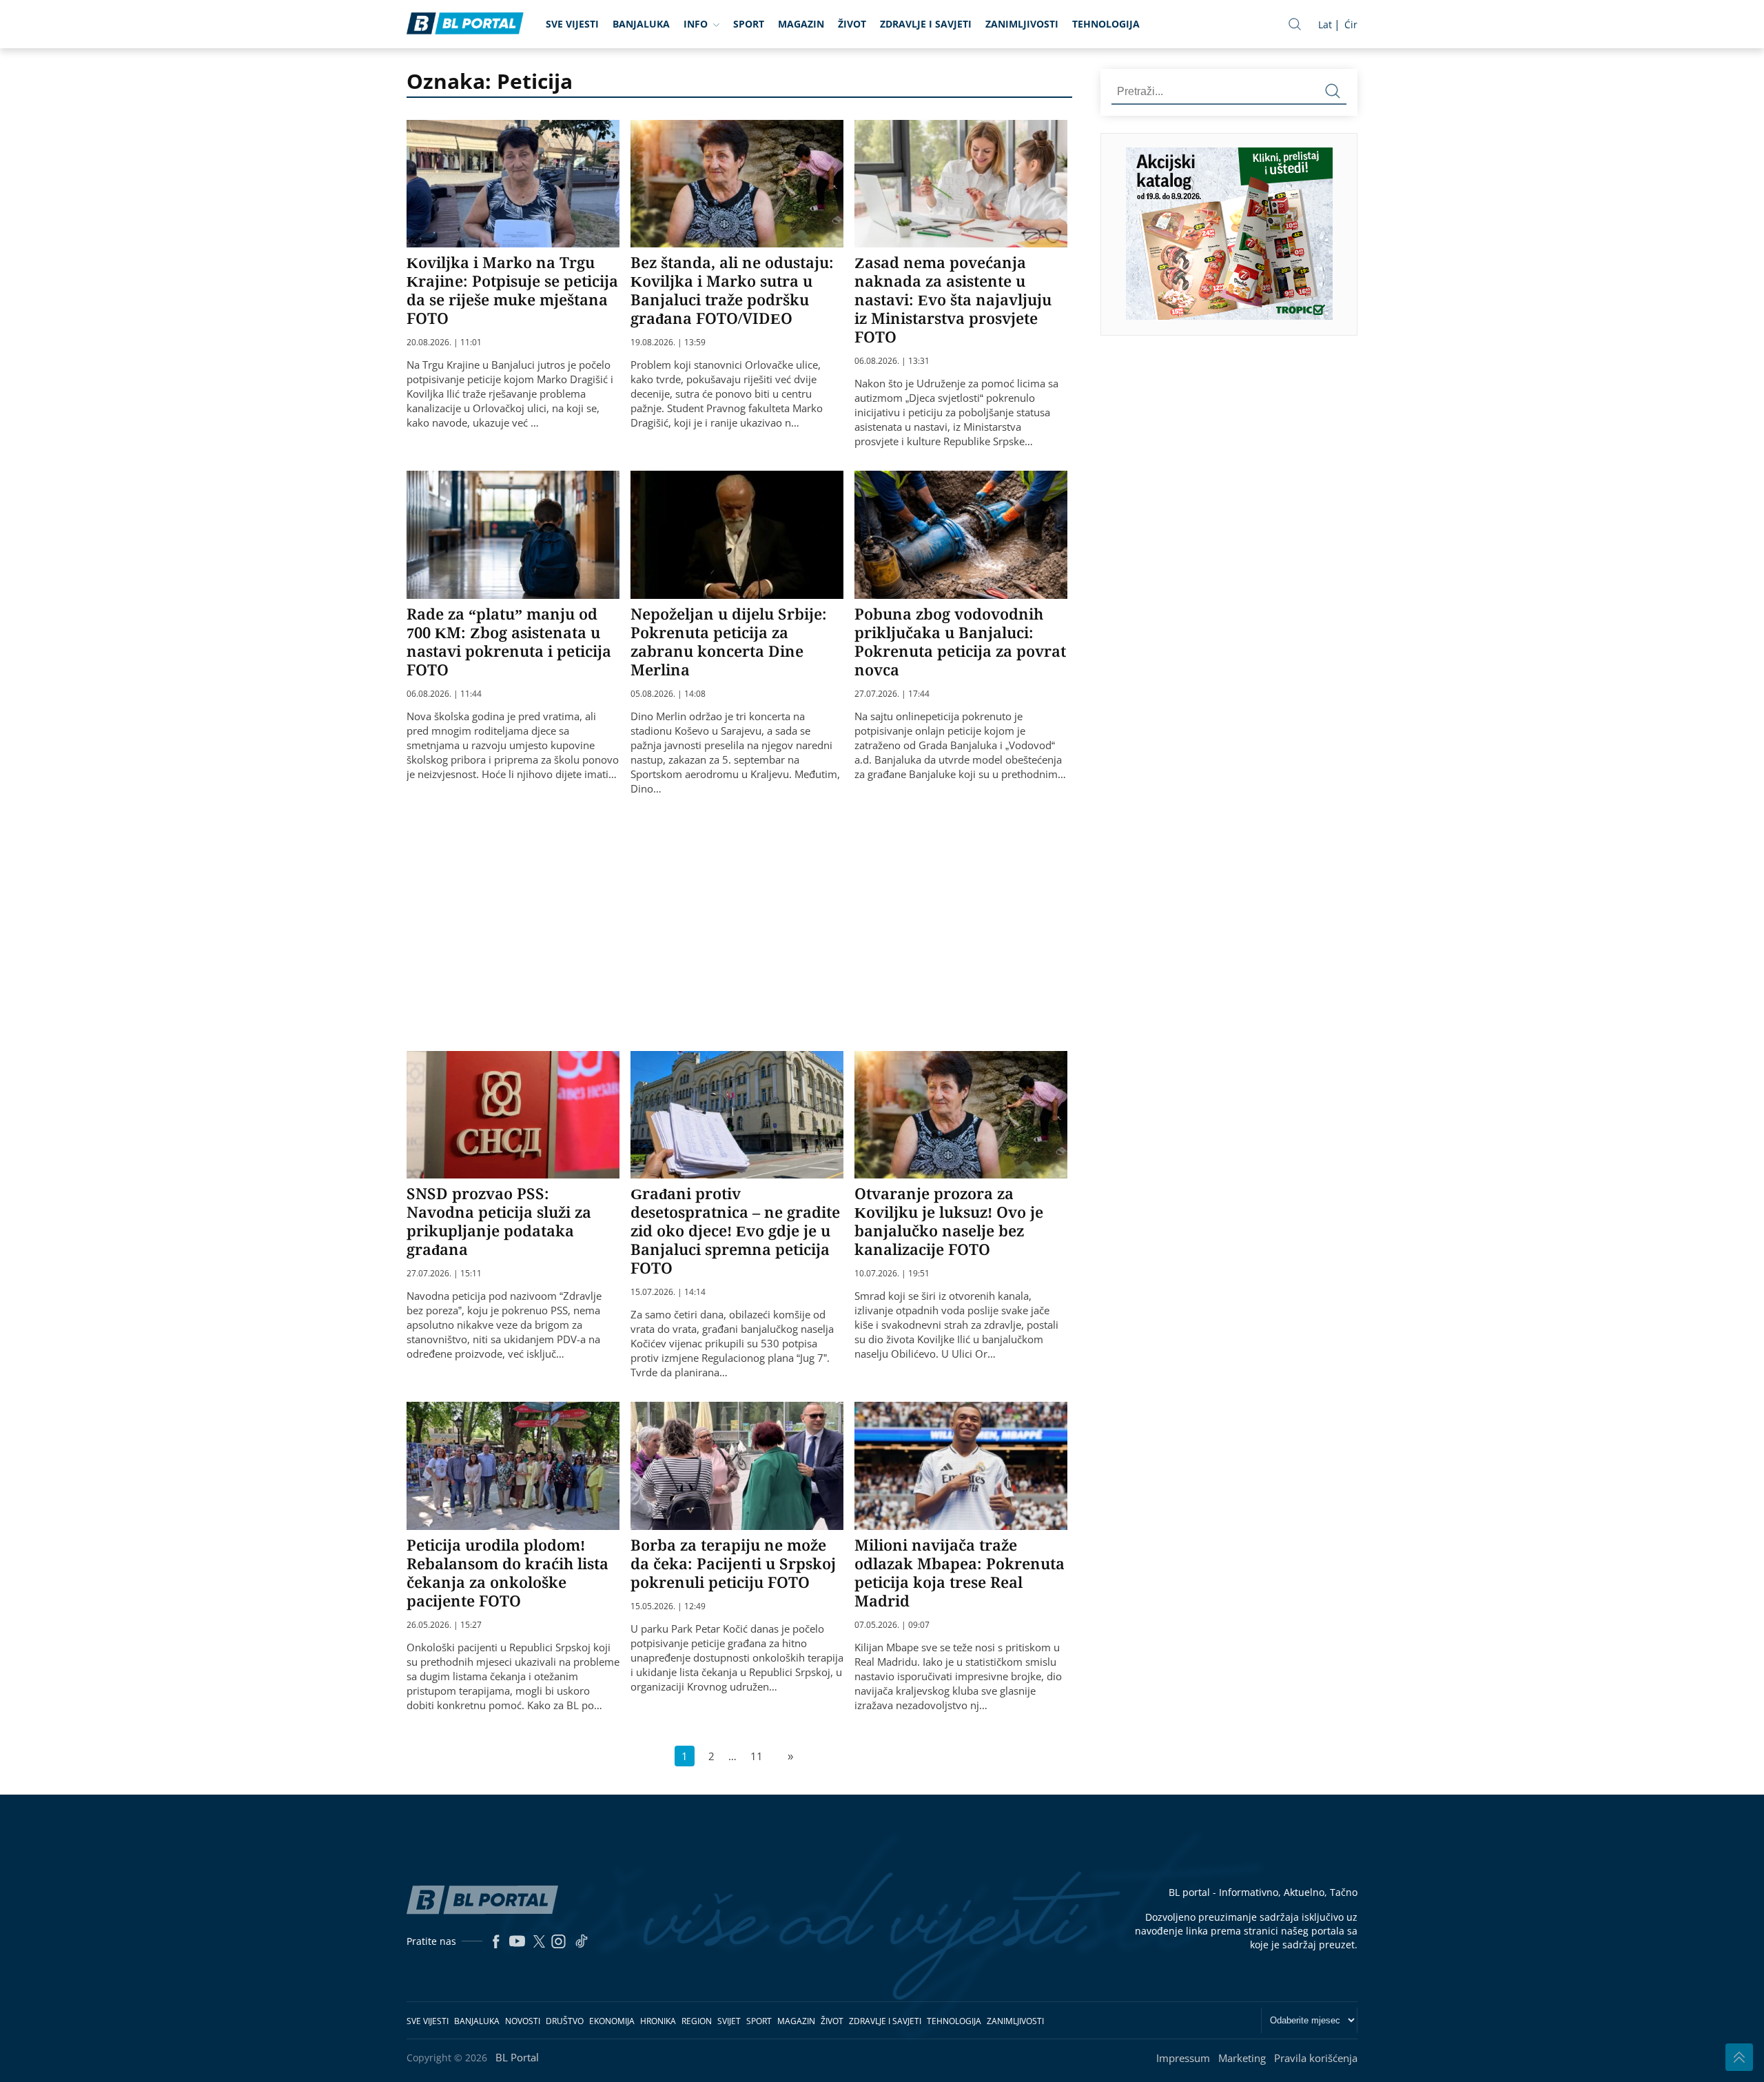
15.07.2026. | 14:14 (668, 1292)
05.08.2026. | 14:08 (668, 694)
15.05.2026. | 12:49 (668, 1606)
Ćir (1351, 24)
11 (757, 1756)
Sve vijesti (572, 24)
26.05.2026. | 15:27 (444, 1625)
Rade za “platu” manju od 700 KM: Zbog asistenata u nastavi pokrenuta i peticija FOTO (509, 641)
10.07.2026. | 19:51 (892, 1274)
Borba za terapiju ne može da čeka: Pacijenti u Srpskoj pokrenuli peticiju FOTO (733, 1563)
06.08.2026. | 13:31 (892, 361)
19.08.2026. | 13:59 (668, 343)
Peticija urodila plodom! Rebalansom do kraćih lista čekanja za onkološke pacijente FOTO (507, 1572)
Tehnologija (1106, 24)
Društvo (565, 2021)
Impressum (1183, 2058)
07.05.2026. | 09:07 (892, 1625)
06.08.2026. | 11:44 (444, 694)
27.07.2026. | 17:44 (892, 694)
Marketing (1242, 2058)
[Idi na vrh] (1739, 2057)
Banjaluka (641, 24)
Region (697, 2021)
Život (852, 24)
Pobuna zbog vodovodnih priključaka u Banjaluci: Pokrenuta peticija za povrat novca (960, 641)
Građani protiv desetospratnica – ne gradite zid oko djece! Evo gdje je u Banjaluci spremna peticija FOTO (735, 1230)
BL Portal (517, 2057)
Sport (749, 24)
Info (696, 24)
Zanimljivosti (1022, 24)
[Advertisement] (741, 921)
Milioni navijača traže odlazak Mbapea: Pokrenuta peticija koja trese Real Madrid (960, 1572)
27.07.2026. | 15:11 (444, 1274)
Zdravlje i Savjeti (926, 24)
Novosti (523, 2021)
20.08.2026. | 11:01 (444, 343)
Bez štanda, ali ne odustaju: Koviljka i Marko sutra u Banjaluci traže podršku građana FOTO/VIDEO (732, 290)
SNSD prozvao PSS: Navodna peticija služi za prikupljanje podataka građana (499, 1221)
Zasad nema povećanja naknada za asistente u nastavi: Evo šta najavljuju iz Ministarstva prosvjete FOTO (953, 299)
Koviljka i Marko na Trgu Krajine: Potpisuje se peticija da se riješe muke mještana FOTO (512, 290)
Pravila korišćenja (1316, 2058)
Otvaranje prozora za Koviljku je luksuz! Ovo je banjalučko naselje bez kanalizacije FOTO (949, 1221)
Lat (1325, 24)
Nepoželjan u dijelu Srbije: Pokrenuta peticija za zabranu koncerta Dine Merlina (729, 641)
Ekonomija (612, 2021)
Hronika (658, 2021)
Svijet (729, 2021)
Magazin (801, 24)
